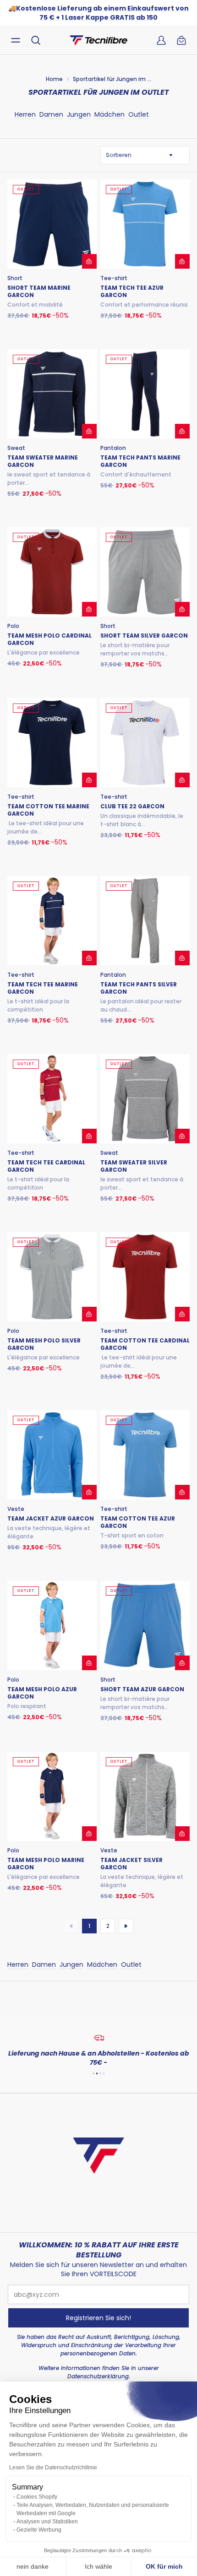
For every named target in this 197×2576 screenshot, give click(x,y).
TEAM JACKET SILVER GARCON (131, 1864)
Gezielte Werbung (39, 2530)
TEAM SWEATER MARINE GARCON (43, 461)
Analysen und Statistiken (47, 2522)
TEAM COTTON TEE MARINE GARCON (48, 810)
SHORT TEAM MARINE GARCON (39, 292)
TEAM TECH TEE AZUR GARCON (132, 292)
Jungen (79, 114)
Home (54, 79)
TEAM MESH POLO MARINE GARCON (46, 1864)
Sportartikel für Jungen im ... (112, 79)
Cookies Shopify (37, 2497)
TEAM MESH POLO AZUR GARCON (42, 1693)
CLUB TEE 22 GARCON (132, 806)
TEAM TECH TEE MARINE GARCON (43, 988)
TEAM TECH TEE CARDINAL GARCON (46, 1166)
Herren (25, 114)
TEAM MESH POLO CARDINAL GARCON (49, 639)
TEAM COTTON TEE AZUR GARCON (138, 1522)
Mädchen (109, 114)
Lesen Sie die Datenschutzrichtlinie (53, 2468)
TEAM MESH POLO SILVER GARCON (44, 1344)
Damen (51, 114)
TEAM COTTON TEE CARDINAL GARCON (145, 1344)
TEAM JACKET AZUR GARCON (51, 1519)
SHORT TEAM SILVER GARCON (144, 636)
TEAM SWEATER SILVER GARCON (134, 1166)
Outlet (139, 114)
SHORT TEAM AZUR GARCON (142, 1689)
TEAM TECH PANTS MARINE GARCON (140, 461)
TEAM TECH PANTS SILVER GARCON (139, 988)
